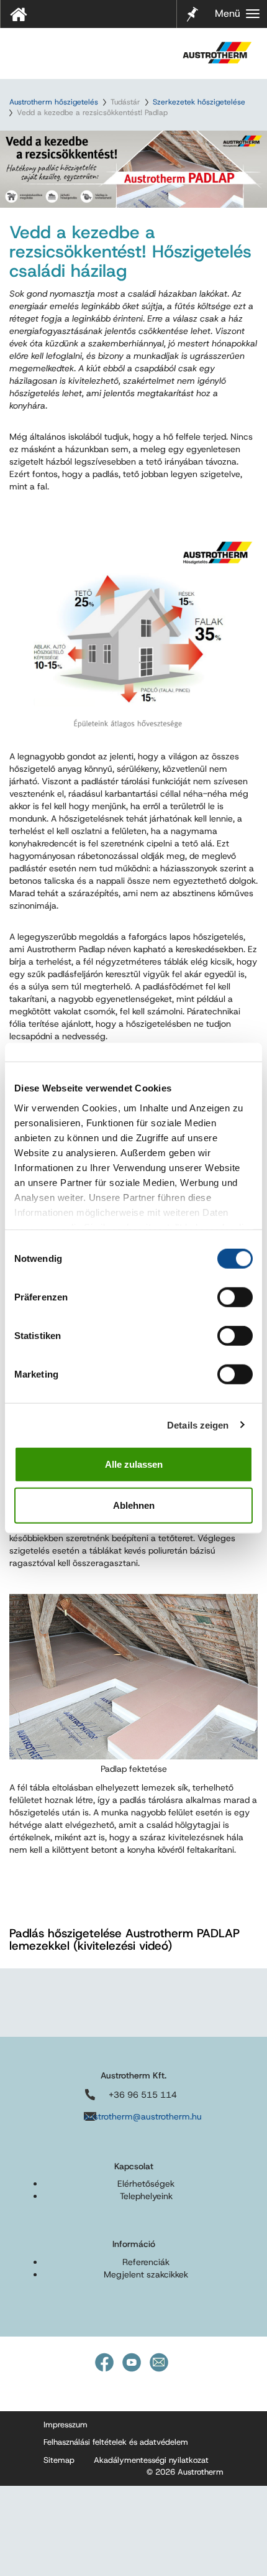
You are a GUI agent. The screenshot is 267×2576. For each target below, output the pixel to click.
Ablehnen (134, 1505)
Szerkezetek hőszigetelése (199, 102)
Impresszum (66, 2425)
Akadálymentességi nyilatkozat (151, 2460)
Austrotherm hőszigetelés (54, 102)
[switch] (235, 1297)
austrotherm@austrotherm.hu (143, 2116)
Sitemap (59, 2460)
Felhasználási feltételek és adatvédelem (116, 2442)
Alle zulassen (134, 1464)
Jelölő (192, 6)
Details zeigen (198, 1425)
